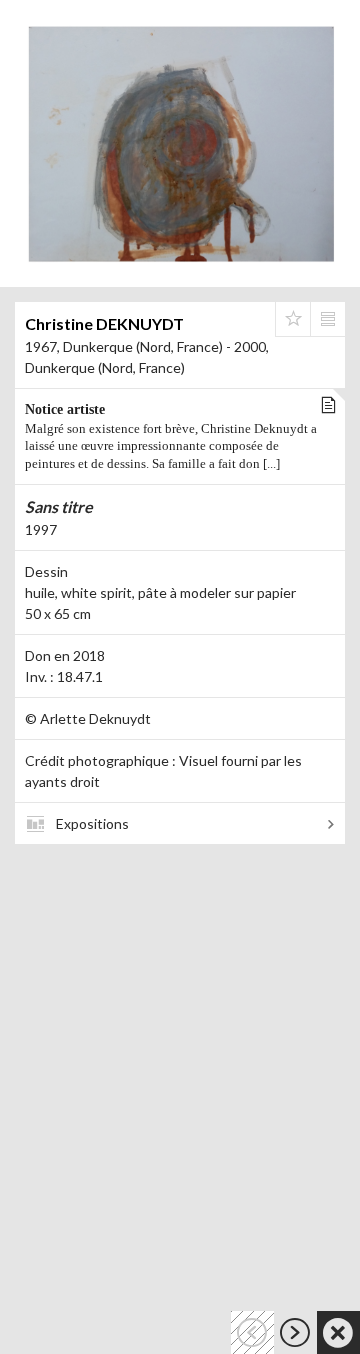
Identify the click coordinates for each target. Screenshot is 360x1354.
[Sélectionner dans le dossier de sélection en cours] (293, 319)
